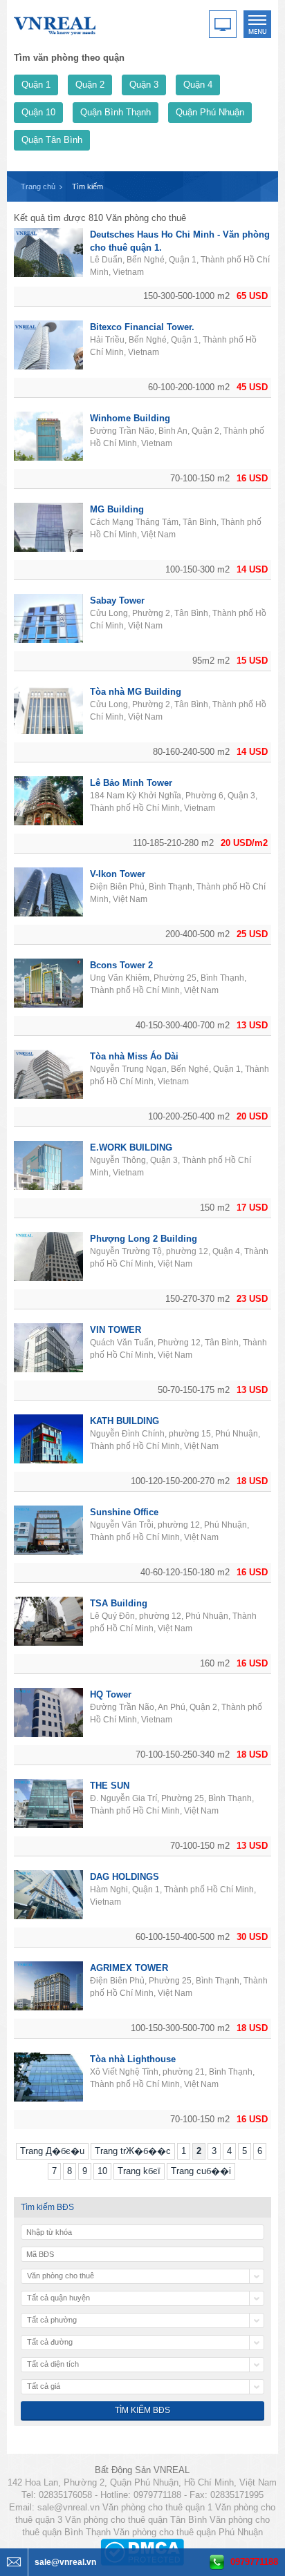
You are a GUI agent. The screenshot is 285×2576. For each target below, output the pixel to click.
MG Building (117, 509)
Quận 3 (144, 85)
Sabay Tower (117, 600)
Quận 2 (90, 85)
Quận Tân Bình (52, 140)
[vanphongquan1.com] (55, 23)
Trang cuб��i (201, 2171)
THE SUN (110, 1786)
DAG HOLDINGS (125, 1877)
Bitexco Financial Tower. (142, 327)
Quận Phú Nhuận (210, 112)
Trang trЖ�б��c (133, 2151)
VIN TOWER (116, 1330)
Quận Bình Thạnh (116, 112)
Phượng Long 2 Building (144, 1239)
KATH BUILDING (125, 1421)
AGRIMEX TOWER (129, 1968)
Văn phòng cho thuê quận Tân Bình (136, 2520)
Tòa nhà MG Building (136, 692)
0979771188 (254, 2562)
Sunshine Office (124, 1512)
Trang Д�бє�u (52, 2151)
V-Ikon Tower (118, 874)
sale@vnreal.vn (68, 2507)
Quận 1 (36, 85)
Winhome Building (130, 418)
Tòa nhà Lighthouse (133, 2059)
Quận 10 (38, 112)
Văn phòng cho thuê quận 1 (157, 2507)
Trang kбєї (139, 2171)
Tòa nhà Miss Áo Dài (134, 1056)
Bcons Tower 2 (121, 965)
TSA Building (119, 1603)
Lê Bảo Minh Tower (131, 783)
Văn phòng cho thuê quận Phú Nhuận (188, 2532)
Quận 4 (198, 85)
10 (102, 2171)
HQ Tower (111, 1694)
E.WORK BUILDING (131, 1147)
